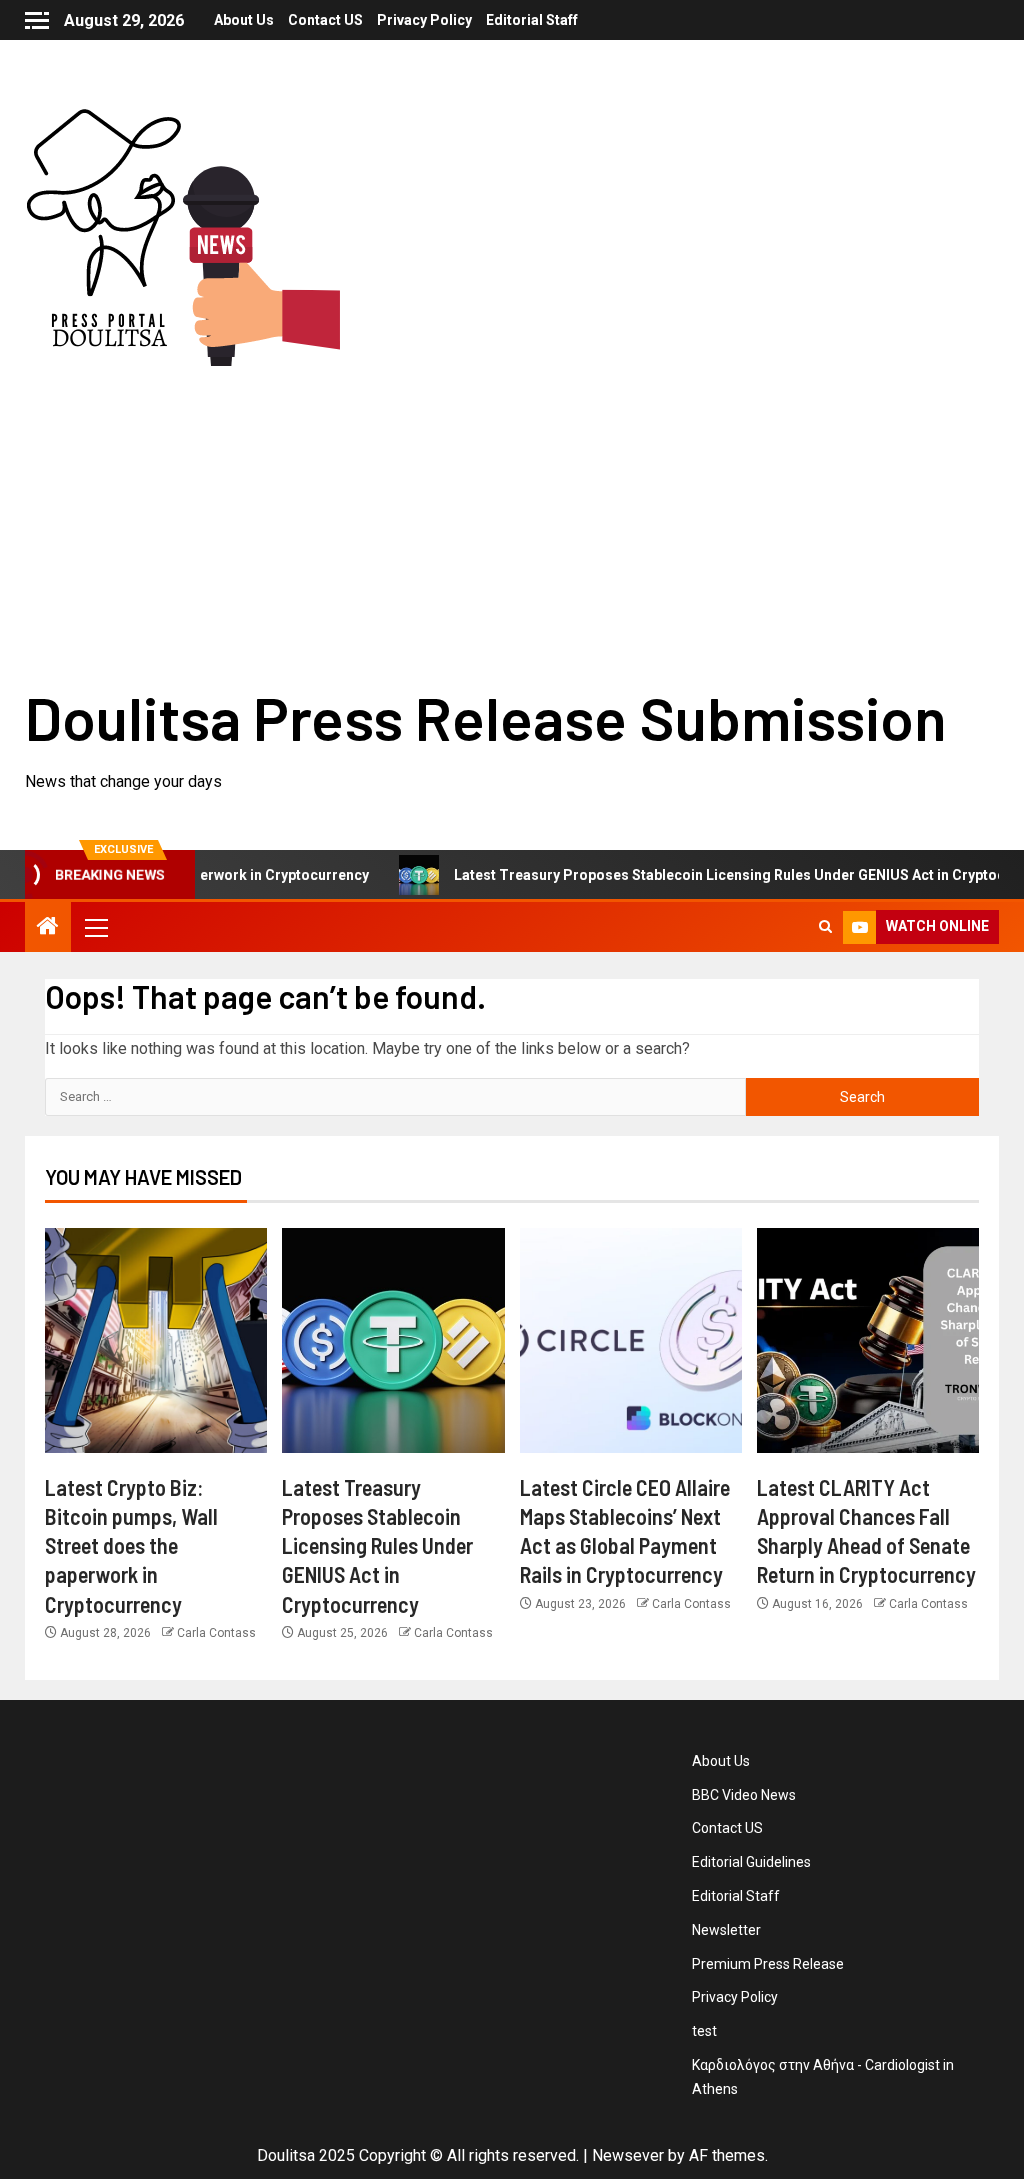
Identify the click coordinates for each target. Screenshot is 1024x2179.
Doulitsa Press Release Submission (486, 717)
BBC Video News (744, 1795)
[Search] (825, 927)
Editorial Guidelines (751, 1862)
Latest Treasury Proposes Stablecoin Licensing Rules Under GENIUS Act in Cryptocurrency (377, 1545)
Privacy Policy (424, 20)
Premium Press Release (768, 1964)
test (704, 2031)
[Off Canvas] (37, 20)
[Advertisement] (512, 516)
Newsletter (726, 1930)
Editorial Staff (532, 20)
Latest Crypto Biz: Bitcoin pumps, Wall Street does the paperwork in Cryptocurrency (131, 1545)
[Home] (48, 928)
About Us (244, 20)
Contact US (325, 20)
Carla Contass (216, 1633)
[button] (95, 927)
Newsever (628, 2155)
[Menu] (95, 927)
